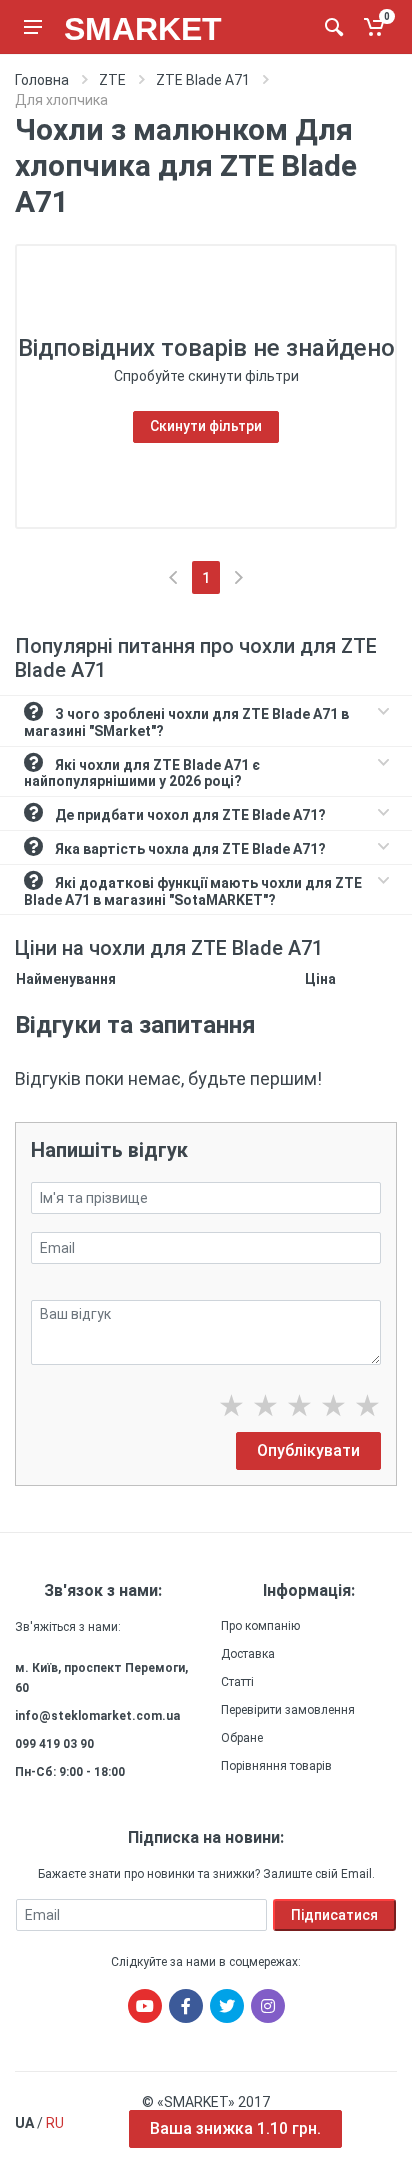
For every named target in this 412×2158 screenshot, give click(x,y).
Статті (237, 1682)
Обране (242, 1738)
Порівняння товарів (276, 1766)
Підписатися (334, 1915)
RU (55, 2123)
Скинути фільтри (206, 426)
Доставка (248, 1654)
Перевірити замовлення (288, 1710)
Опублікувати (308, 1450)
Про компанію (260, 1626)
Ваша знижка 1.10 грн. (235, 2128)
